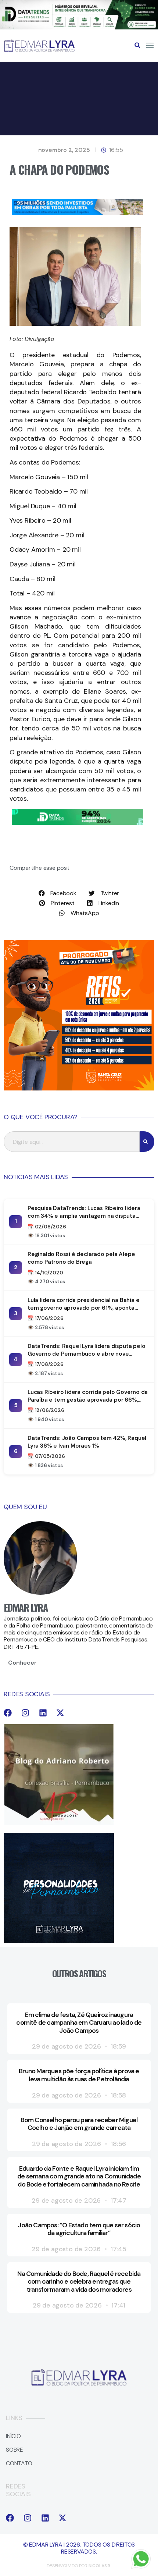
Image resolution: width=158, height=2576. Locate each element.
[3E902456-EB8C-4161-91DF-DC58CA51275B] (79, 27)
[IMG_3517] (79, 1088)
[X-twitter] (60, 1713)
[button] (137, 45)
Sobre (15, 2450)
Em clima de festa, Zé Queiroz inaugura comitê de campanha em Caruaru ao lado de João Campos (79, 2023)
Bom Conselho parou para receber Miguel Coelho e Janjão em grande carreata (79, 2124)
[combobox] (72, 1142)
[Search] (147, 1142)
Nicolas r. (100, 2566)
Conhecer (22, 1663)
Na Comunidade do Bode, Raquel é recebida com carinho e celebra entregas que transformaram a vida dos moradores (79, 2282)
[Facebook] (8, 1713)
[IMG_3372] (78, 213)
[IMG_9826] (78, 823)
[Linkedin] (43, 1713)
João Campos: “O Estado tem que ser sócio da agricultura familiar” (79, 2229)
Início (13, 2436)
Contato (19, 2463)
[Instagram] (25, 1713)
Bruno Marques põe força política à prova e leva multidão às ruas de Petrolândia (79, 2075)
